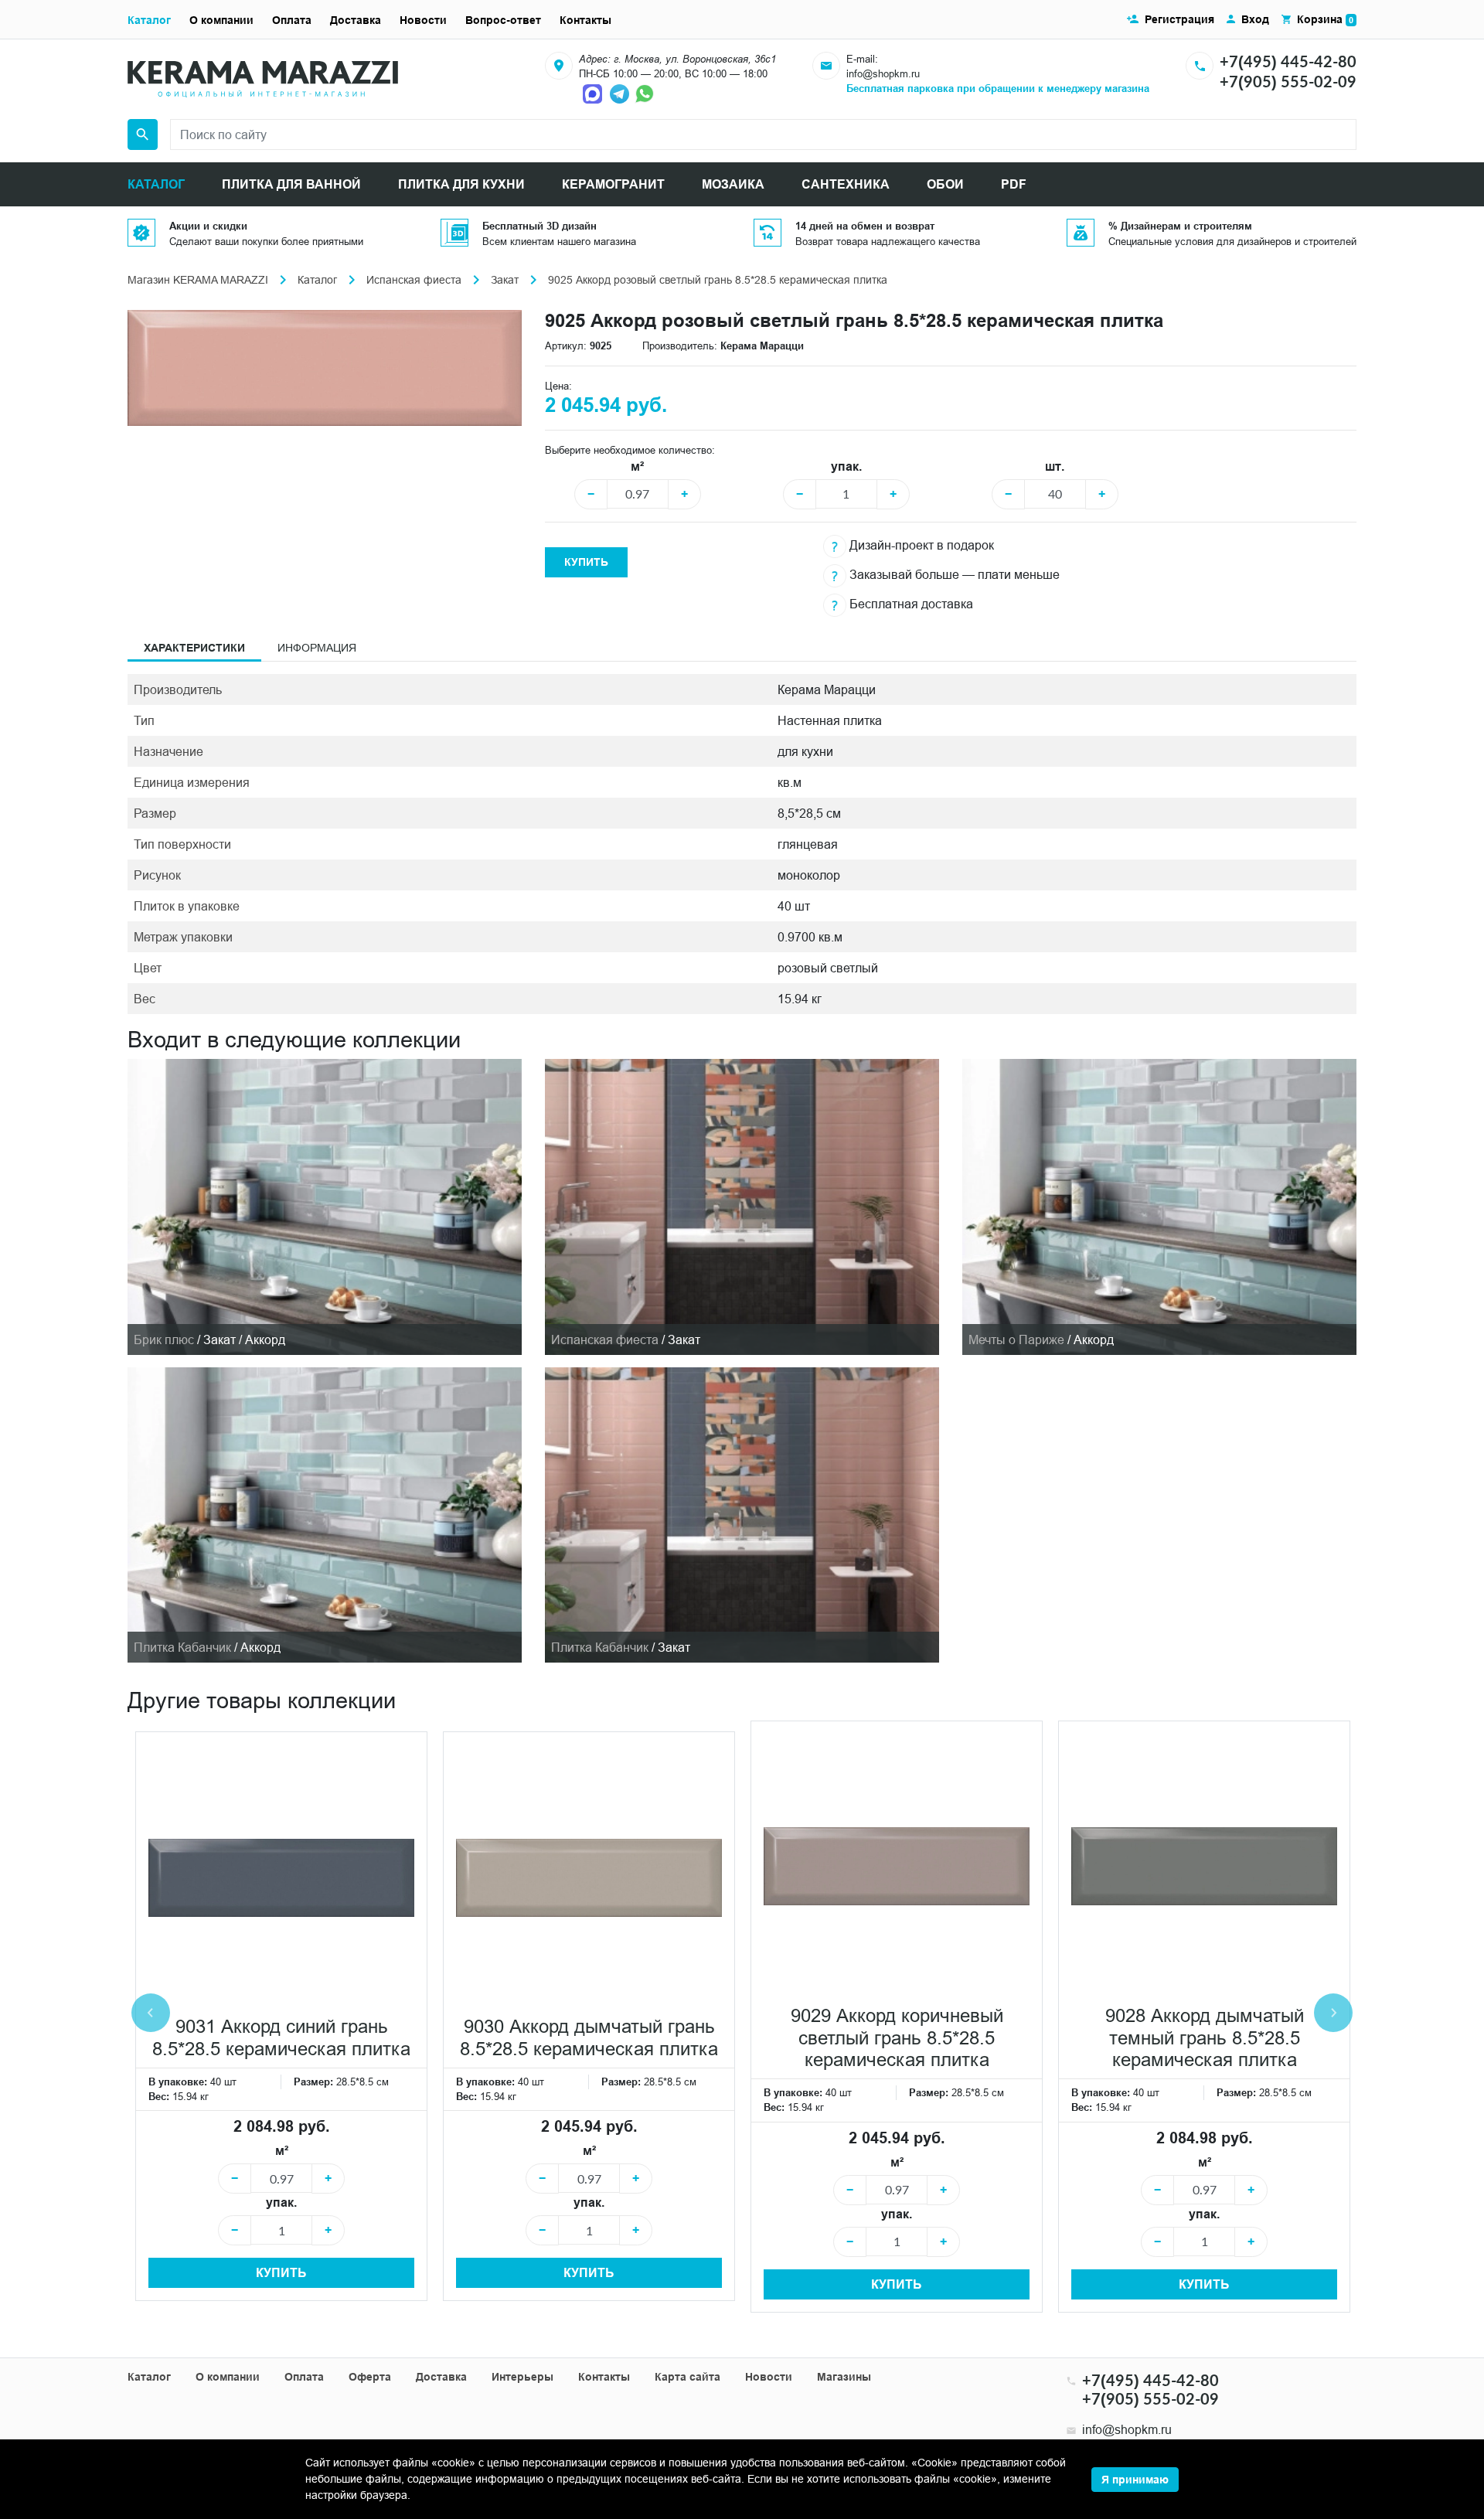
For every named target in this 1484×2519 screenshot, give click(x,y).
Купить (586, 562)
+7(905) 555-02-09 (1288, 81)
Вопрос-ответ (503, 20)
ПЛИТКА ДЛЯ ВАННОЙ (291, 184)
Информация (317, 648)
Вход (1255, 19)
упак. (846, 466)
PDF (1014, 184)
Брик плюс (164, 1339)
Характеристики (194, 648)
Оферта (370, 2377)
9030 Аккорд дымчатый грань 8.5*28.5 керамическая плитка (589, 2038)
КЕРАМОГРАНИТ (613, 184)
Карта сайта (688, 2377)
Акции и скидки (208, 226)
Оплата (292, 20)
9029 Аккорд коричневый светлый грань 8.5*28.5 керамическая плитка (897, 2039)
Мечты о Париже (1016, 1339)
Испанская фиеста (414, 280)
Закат (505, 280)
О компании (221, 20)
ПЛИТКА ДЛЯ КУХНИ (461, 184)
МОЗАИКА (733, 184)
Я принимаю (1135, 2480)
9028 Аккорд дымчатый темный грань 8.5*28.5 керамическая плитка (1205, 2039)
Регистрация (1179, 19)
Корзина (1325, 19)
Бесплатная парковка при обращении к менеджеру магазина (998, 88)
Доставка (356, 20)
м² (637, 466)
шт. (1055, 466)
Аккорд (1094, 1339)
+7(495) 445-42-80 (1288, 61)
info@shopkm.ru (883, 73)
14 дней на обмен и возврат (865, 226)
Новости (423, 20)
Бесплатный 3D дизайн (539, 226)
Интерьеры (522, 2377)
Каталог (149, 20)
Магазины (844, 2377)
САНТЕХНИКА (846, 184)
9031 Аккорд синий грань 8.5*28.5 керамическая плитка (281, 2038)
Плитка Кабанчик (182, 1647)
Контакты (585, 20)
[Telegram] (621, 93)
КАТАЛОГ (156, 184)
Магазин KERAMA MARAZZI (198, 280)
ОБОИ (945, 184)
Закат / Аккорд (244, 1339)
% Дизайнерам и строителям (1180, 226)
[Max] (594, 93)
